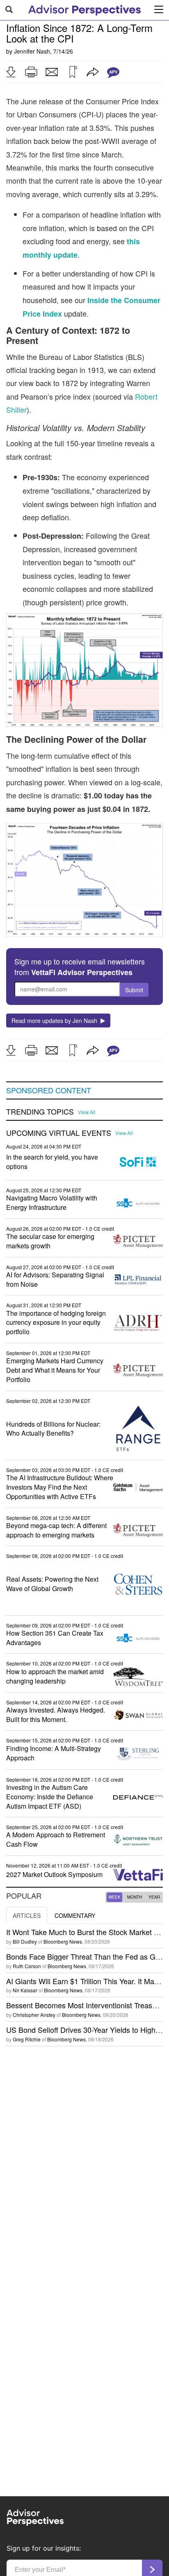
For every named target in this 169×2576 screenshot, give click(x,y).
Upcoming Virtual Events (59, 1133)
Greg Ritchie (27, 2039)
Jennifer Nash (32, 51)
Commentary (75, 1915)
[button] (11, 72)
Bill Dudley (25, 1941)
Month (135, 1897)
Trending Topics (40, 1112)
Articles (27, 1915)
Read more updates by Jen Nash (56, 1021)
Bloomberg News (63, 1941)
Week (114, 1897)
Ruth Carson (27, 1966)
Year (154, 1897)
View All (87, 1112)
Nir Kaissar (25, 1990)
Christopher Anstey (34, 2015)
